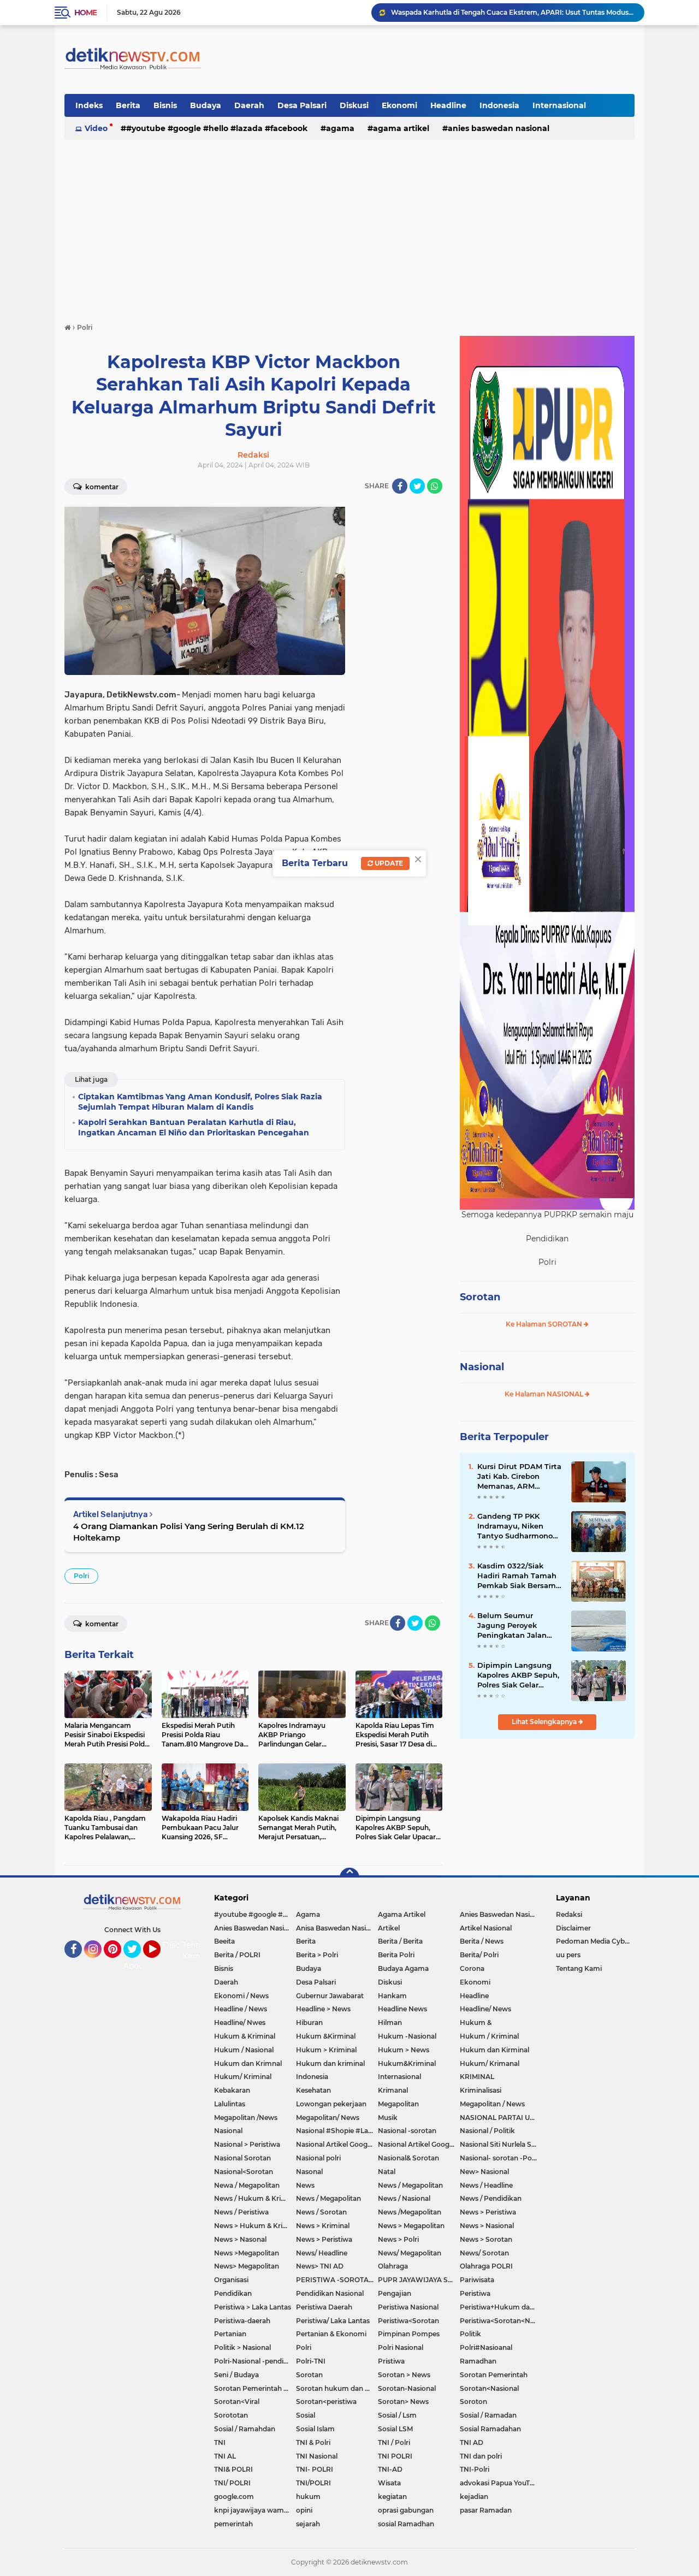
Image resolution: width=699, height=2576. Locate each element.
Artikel (389, 1928)
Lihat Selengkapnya (545, 1722)
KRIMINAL (477, 2077)
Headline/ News (485, 2009)
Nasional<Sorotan (244, 2172)
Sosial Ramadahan (490, 2429)
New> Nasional (484, 2172)
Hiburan (309, 2023)
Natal (387, 2172)
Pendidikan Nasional (330, 2293)
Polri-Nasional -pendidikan (255, 2361)
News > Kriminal (323, 2226)
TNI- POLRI (315, 2469)
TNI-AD (390, 2469)
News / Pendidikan (491, 2198)
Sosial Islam (315, 2429)
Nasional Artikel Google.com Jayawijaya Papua (419, 2144)
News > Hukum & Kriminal (255, 2226)
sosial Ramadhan (406, 2524)
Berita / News (482, 1941)
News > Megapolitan (411, 2226)
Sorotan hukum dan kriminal (337, 2388)
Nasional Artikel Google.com (337, 2144)
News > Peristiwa (488, 2212)
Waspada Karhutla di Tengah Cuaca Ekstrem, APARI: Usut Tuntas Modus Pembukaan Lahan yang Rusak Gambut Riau (513, 12)
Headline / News (241, 2009)
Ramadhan (478, 2361)
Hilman (390, 2023)
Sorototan (231, 2415)
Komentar (101, 487)
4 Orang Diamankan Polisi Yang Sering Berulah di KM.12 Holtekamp (189, 1532)
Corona (472, 1968)
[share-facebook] (400, 486)
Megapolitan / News (492, 2104)
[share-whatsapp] (435, 486)
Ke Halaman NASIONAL (545, 1394)
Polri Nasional (401, 2347)
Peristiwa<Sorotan (408, 2321)
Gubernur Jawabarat (330, 1996)
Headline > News (323, 2009)
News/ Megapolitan (410, 2253)
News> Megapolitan (247, 2266)
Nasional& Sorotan (408, 2158)
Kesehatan (313, 2090)
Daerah (249, 105)
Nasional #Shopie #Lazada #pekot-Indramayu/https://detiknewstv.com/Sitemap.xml (337, 2131)
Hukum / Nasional (244, 2050)
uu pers (568, 1955)
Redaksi (569, 1914)
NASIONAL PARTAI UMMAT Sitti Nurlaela (501, 2118)
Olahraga (393, 2266)
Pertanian (230, 2334)
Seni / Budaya (236, 2375)
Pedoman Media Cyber (594, 1941)
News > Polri (398, 2239)
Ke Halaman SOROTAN (545, 1324)
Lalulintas (230, 2104)
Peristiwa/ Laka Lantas (333, 2321)
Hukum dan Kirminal (494, 2050)
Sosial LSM (395, 2429)
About (135, 1966)
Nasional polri (318, 2158)
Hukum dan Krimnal (248, 2063)
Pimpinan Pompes (409, 2334)
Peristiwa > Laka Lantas (253, 2307)
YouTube (159, 1963)
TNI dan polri (481, 2456)
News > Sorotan (486, 2239)
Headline (448, 105)
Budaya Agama (403, 1968)
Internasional (559, 105)
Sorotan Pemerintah (494, 2375)
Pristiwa (391, 2361)
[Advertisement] (349, 226)
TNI (220, 2442)
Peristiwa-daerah (242, 2321)
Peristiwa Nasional (408, 2307)
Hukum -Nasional (407, 2036)
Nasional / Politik (487, 2131)
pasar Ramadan (486, 2510)
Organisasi (231, 2280)
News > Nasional (487, 2226)
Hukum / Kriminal (489, 2036)
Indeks (89, 105)
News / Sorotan (321, 2212)
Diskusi (354, 105)
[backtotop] (349, 1878)
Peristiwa (475, 2293)
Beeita (224, 1941)
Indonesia (499, 105)
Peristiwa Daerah (324, 2307)
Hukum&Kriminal (407, 2063)
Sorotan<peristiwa (326, 2402)
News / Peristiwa (241, 2212)
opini (304, 2510)
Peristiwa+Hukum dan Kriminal (501, 2307)
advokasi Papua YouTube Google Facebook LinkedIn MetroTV (501, 2483)
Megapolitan (398, 2104)
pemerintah (233, 2524)
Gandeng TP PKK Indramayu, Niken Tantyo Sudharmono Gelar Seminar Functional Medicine (515, 1526)
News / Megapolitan (410, 2185)
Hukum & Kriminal (245, 2036)
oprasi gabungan (406, 2510)
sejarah (308, 2524)
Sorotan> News (403, 2402)
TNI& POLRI (233, 2469)
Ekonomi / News (241, 1996)
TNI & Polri (313, 2442)
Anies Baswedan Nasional (499, 128)
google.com (234, 2497)
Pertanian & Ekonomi (331, 2334)
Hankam (392, 1996)
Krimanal (393, 2090)
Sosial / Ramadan (488, 2415)
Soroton (473, 2402)
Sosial (306, 2415)
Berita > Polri (317, 1955)
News (305, 2185)
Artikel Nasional (486, 1928)
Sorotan (480, 1297)
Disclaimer (573, 1928)
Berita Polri (396, 1955)
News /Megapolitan (410, 2212)
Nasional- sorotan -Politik (501, 2158)
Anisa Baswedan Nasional (337, 1928)
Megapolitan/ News (328, 2118)
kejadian (474, 2497)
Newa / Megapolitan (247, 2185)
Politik (470, 2334)
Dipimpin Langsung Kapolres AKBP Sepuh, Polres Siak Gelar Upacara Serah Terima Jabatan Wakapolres (518, 1675)
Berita (128, 105)
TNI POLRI (395, 2456)
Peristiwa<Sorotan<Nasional (501, 2321)
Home (85, 13)
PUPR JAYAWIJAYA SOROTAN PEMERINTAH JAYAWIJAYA (419, 2280)
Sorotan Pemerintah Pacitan (255, 2388)
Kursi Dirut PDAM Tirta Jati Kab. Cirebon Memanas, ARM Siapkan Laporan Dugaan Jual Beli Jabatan (519, 1477)
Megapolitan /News (246, 2118)
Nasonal (309, 2172)
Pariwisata (477, 2280)
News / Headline (486, 2185)
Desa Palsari (302, 105)
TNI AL (225, 2456)
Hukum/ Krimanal (490, 2063)
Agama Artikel (401, 128)
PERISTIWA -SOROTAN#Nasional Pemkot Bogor (337, 2280)
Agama (340, 128)
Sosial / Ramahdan (245, 2429)
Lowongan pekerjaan (331, 2104)
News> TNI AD (320, 2266)
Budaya (206, 105)
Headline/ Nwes (240, 2023)
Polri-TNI (311, 2361)
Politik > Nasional (242, 2347)
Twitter (137, 1963)
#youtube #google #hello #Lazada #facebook (217, 128)
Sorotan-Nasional (407, 2388)
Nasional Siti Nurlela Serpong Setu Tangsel (501, 2144)
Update (388, 863)
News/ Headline (322, 2253)
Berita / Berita (400, 1941)
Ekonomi (399, 105)
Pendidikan (233, 2293)
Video (96, 128)
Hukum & (476, 2023)
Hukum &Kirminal (326, 2036)
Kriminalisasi (481, 2090)
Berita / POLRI (237, 1955)
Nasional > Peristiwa (247, 2144)
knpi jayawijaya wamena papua (255, 2510)
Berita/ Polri (479, 1955)
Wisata (389, 2483)
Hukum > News (404, 2050)
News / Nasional (404, 2198)
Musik (388, 2118)
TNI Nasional (317, 2456)
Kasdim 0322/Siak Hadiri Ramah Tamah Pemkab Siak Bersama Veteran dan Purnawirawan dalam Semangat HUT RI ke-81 (519, 1576)
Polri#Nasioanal (486, 2347)
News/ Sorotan (484, 2253)
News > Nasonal (240, 2239)
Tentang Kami (198, 1951)
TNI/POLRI (313, 2483)
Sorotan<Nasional (489, 2388)
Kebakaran (232, 2090)
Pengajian (395, 2293)
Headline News (402, 2009)
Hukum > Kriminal (326, 2050)
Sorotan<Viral (237, 2402)
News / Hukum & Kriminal (255, 2198)
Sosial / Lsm (397, 2415)
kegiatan (392, 2497)
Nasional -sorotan (407, 2131)
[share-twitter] (417, 486)
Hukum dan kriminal (330, 2063)
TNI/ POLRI (232, 2483)
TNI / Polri (394, 2442)
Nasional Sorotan (242, 2158)
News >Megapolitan (247, 2253)
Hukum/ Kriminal (243, 2077)
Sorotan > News (404, 2375)
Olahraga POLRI (486, 2266)
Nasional (482, 1367)
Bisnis (165, 105)
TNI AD (472, 2442)
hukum (308, 2497)
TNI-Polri (475, 2469)
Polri (81, 1576)
